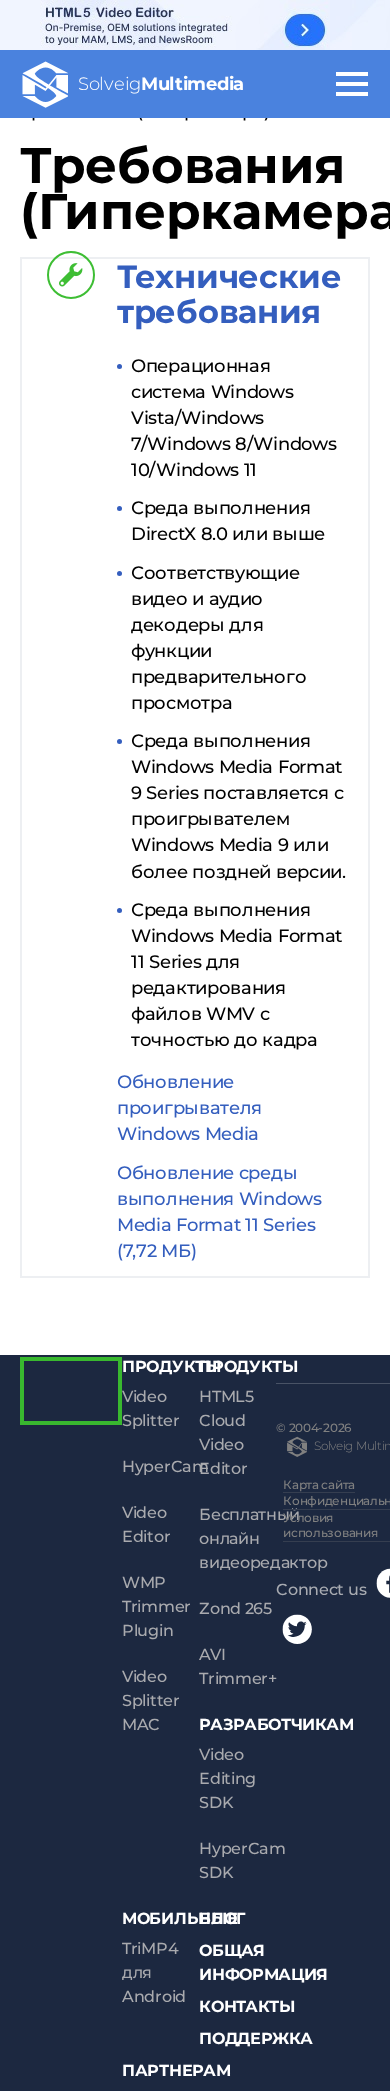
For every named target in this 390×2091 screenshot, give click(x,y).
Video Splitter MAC (151, 1700)
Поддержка (255, 2038)
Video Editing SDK (227, 1778)
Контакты (247, 2006)
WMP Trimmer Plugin (156, 1606)
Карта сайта (319, 1484)
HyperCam (165, 1466)
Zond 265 (235, 1608)
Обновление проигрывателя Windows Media (189, 1108)
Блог (222, 1918)
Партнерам (176, 2070)
